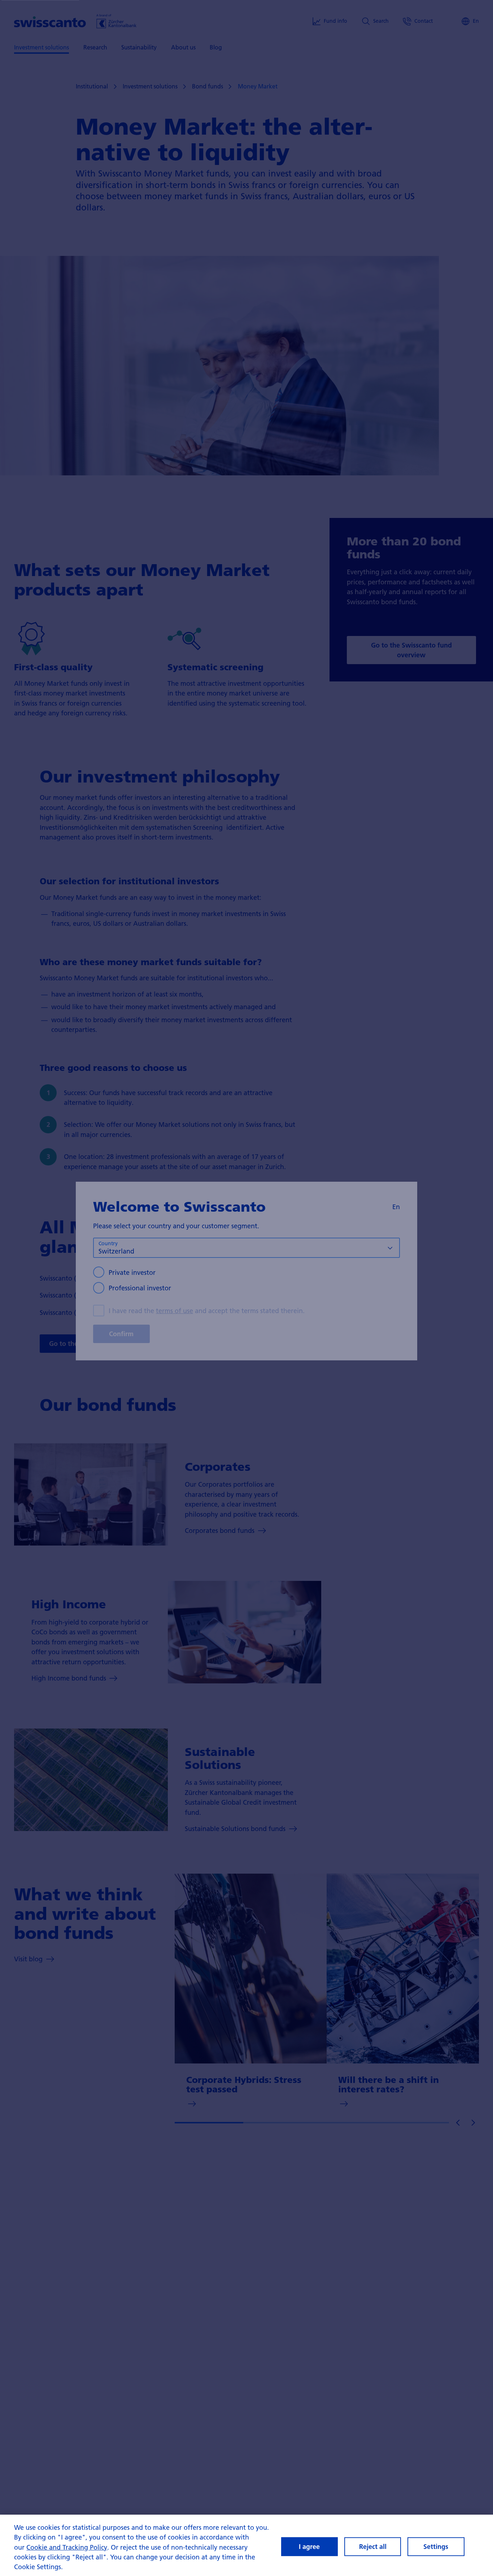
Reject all (373, 2547)
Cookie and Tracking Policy (67, 2547)
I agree (309, 2547)
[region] (247, 2545)
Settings (436, 2547)
